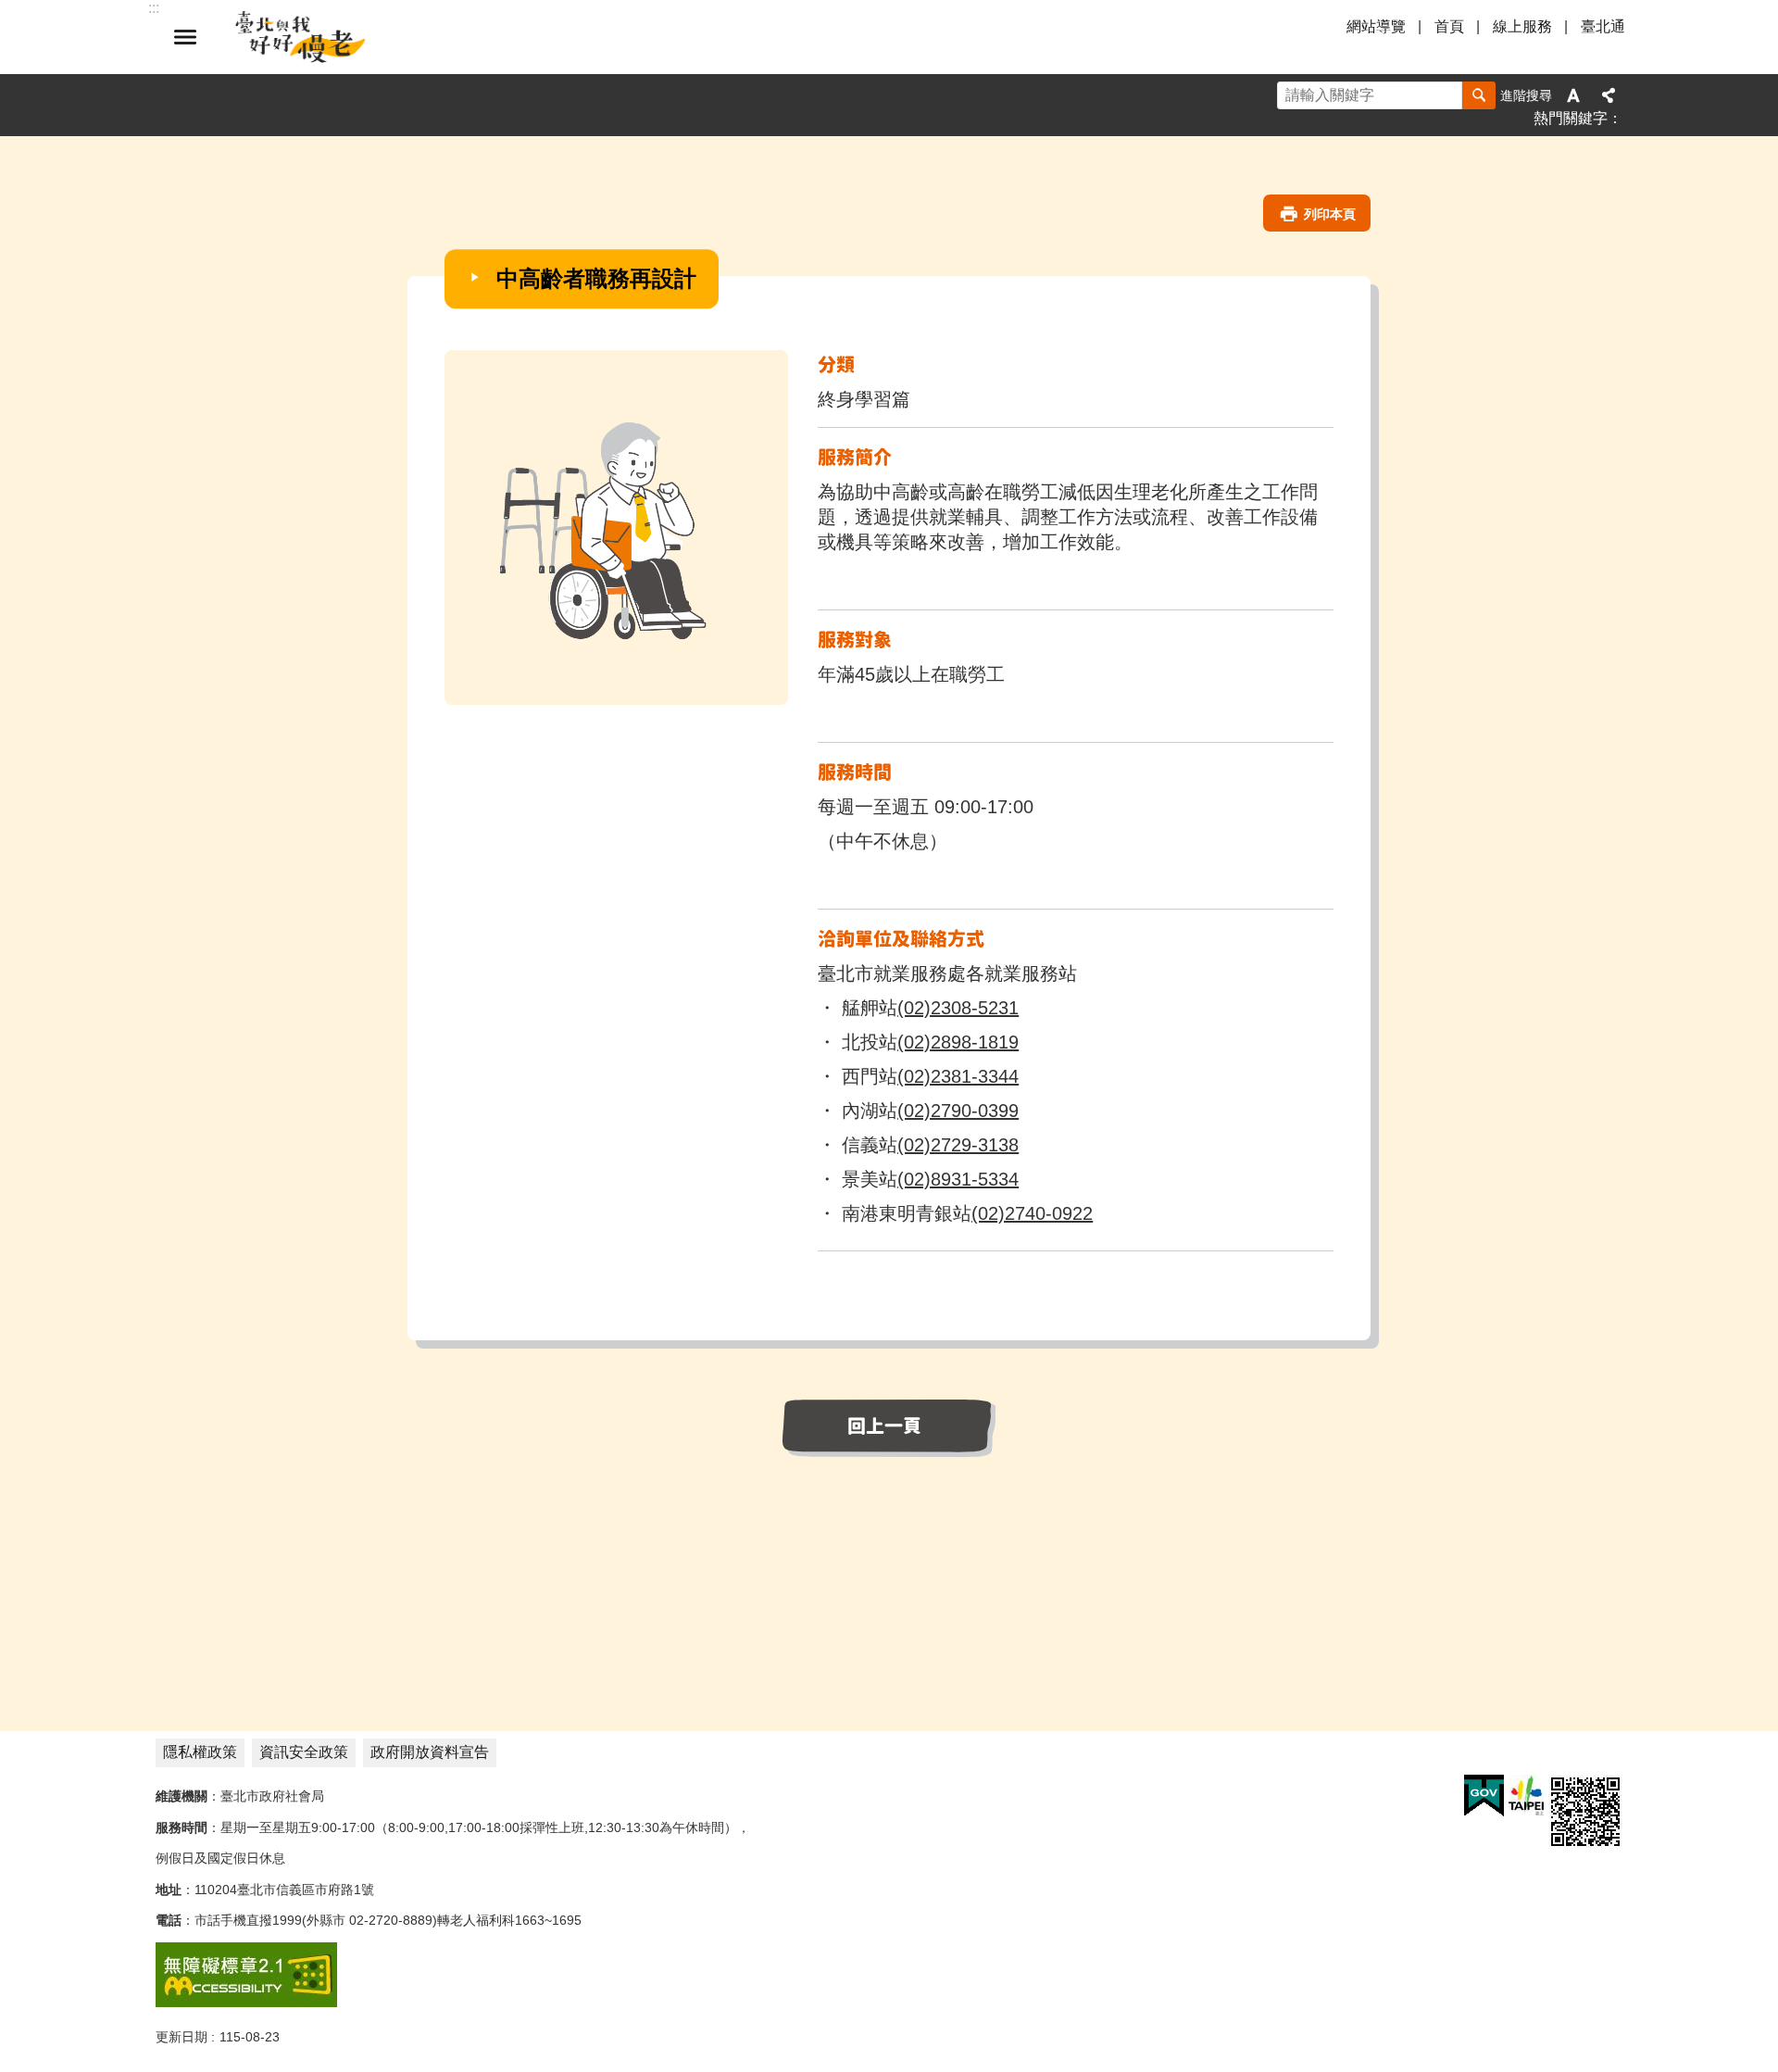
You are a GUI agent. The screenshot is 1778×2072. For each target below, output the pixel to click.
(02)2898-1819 (958, 1042)
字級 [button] (1573, 95)
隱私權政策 (200, 1752)
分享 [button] (1609, 95)
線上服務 (1522, 26)
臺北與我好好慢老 (301, 37)
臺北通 (1603, 26)
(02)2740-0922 (1032, 1213)
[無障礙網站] (246, 2003)
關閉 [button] (185, 37)
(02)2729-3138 (958, 1145)
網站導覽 (1376, 26)
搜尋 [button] (1479, 95)
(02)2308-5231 (958, 1008)
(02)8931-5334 (958, 1179)
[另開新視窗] (1484, 1796)
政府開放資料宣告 (430, 1752)
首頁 (1449, 26)
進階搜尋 (1526, 95)
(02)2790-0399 (958, 1111)
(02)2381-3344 (958, 1076)
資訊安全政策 (304, 1752)
